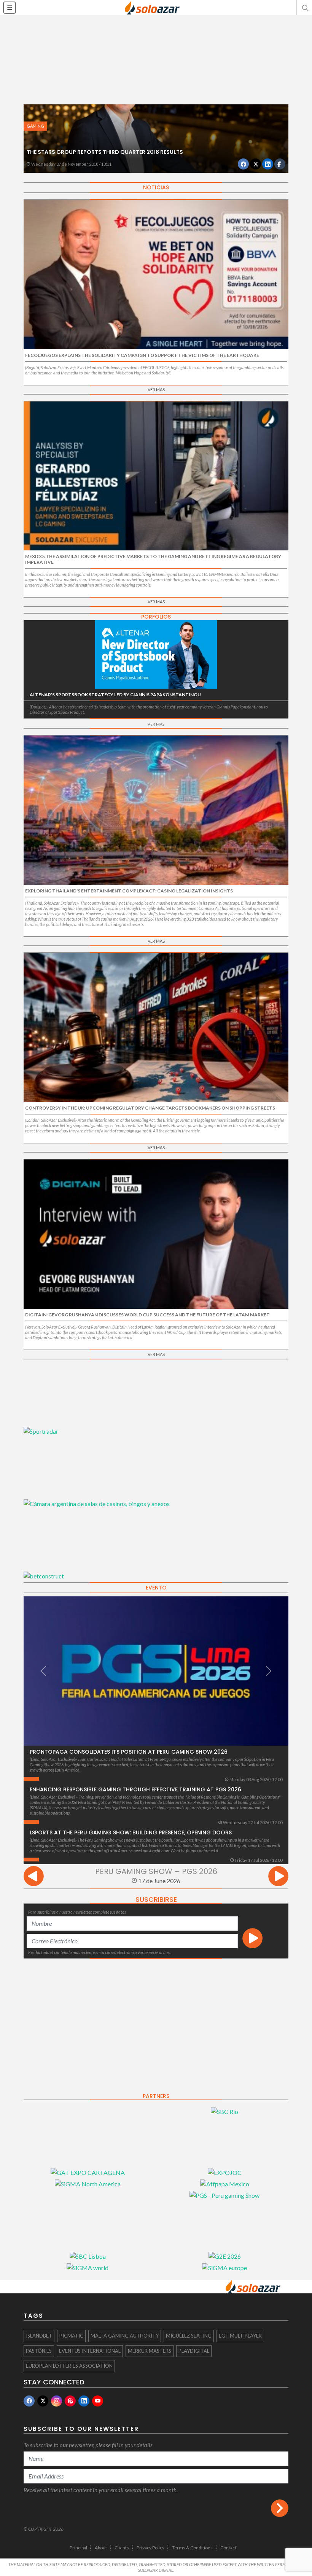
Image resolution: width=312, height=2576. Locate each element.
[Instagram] (57, 2401)
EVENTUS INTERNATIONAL (90, 2351)
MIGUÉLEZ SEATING (189, 2336)
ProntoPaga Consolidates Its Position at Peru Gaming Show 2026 (129, 1752)
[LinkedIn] (84, 2401)
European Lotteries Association (69, 2366)
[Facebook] (29, 2401)
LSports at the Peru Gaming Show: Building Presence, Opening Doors (131, 1832)
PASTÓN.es (39, 2351)
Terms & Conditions (192, 2548)
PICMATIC (71, 2336)
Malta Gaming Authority (125, 2336)
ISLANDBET (39, 2336)
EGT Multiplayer (240, 2336)
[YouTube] (98, 2401)
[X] (43, 2401)
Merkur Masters (150, 2351)
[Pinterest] (70, 2401)
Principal (78, 2548)
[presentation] (34, 1877)
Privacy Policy (150, 2548)
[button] (304, 8)
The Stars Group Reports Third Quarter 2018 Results (105, 152)
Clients (122, 2548)
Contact (228, 2548)
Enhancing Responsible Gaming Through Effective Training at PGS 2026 (135, 1789)
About (101, 2548)
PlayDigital (194, 2351)
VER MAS (156, 389)
